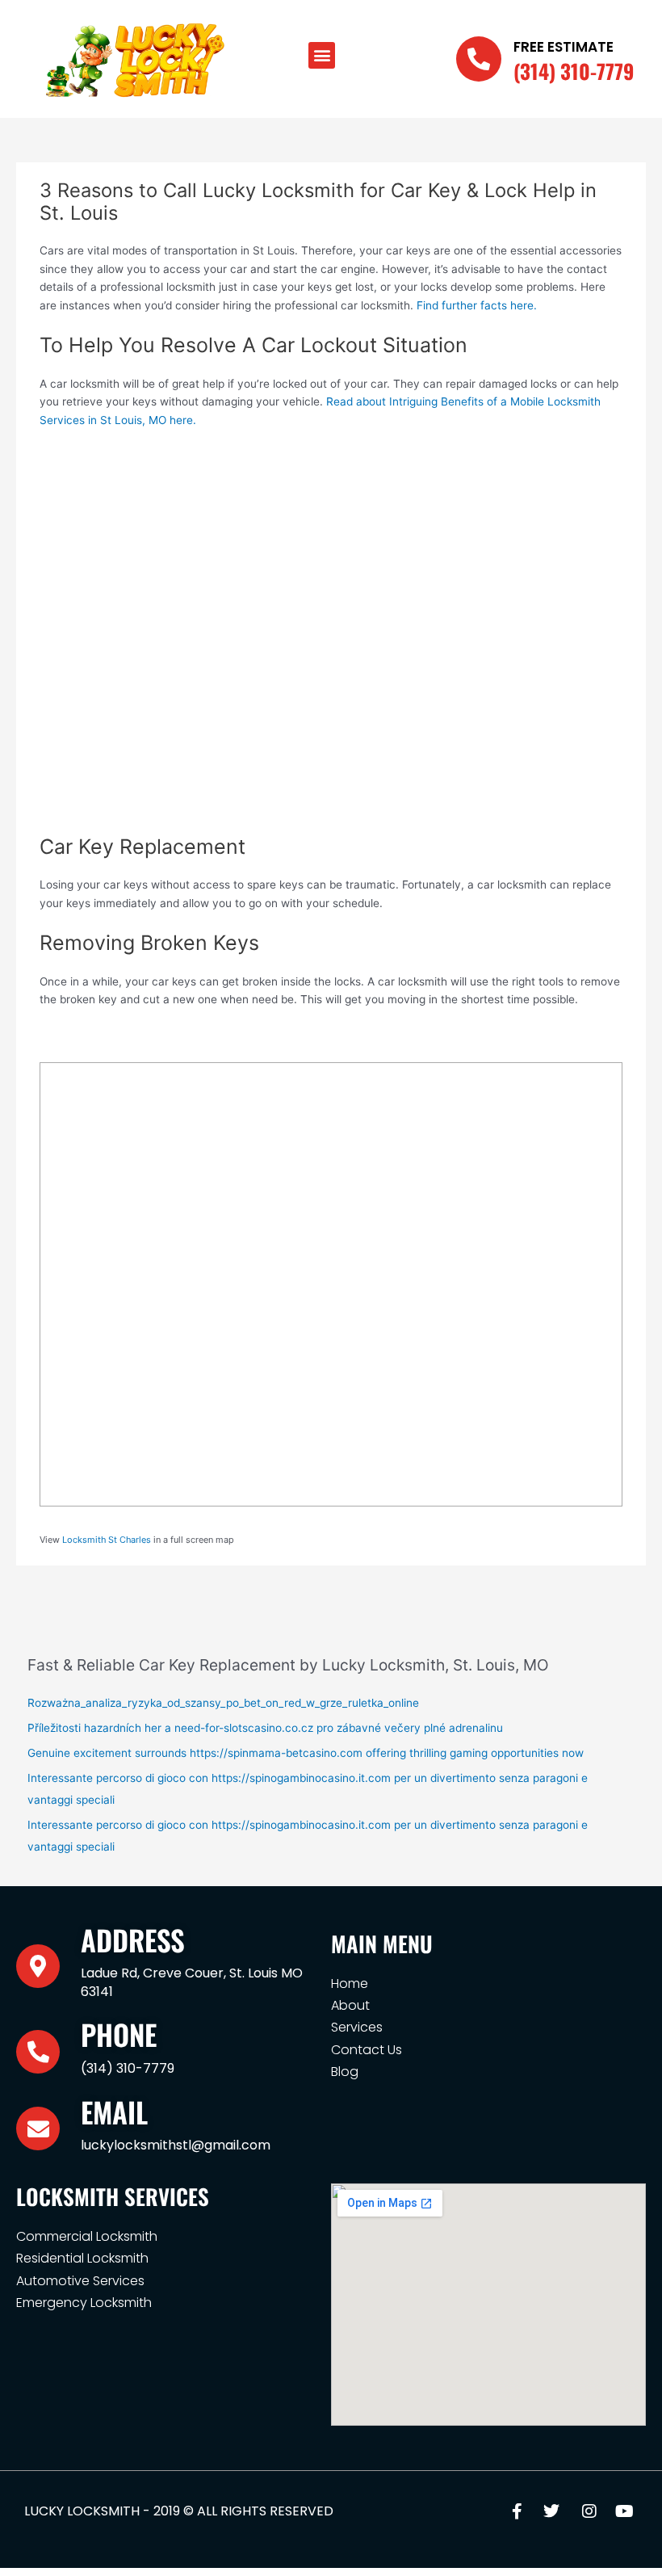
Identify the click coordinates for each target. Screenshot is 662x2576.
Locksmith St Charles (107, 1540)
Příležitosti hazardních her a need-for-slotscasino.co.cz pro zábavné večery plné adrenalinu (265, 1728)
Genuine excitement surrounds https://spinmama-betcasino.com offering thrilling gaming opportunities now (306, 1753)
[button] (322, 55)
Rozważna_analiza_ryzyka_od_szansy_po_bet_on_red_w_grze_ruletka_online (223, 1703)
